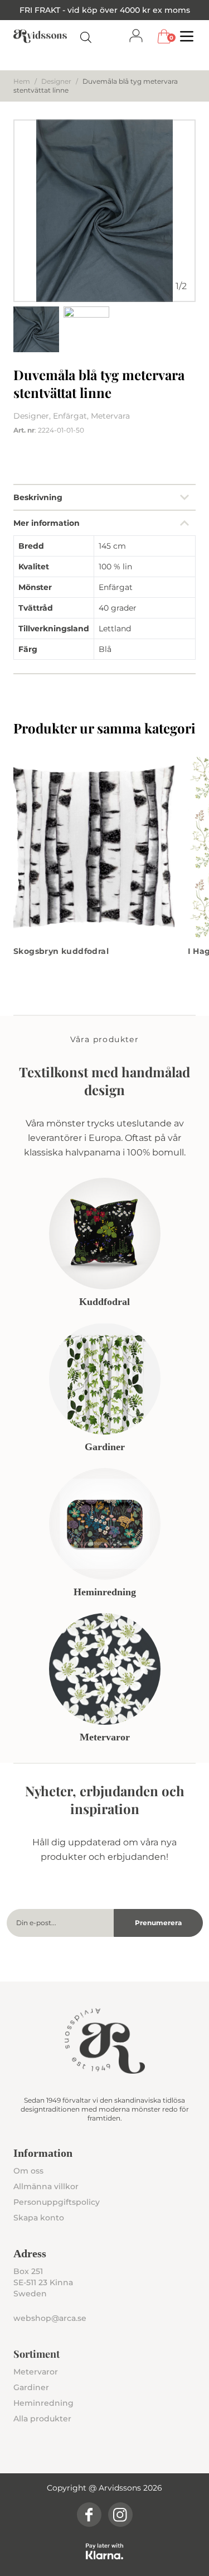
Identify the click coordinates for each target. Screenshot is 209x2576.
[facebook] (89, 2515)
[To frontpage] (40, 36)
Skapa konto (39, 2218)
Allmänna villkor (46, 2186)
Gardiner (31, 2387)
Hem (22, 81)
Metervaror (36, 2372)
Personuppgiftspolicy (57, 2202)
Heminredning (43, 2403)
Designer (56, 81)
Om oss (28, 2171)
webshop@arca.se (50, 2318)
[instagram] (120, 2515)
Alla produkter (42, 2419)
